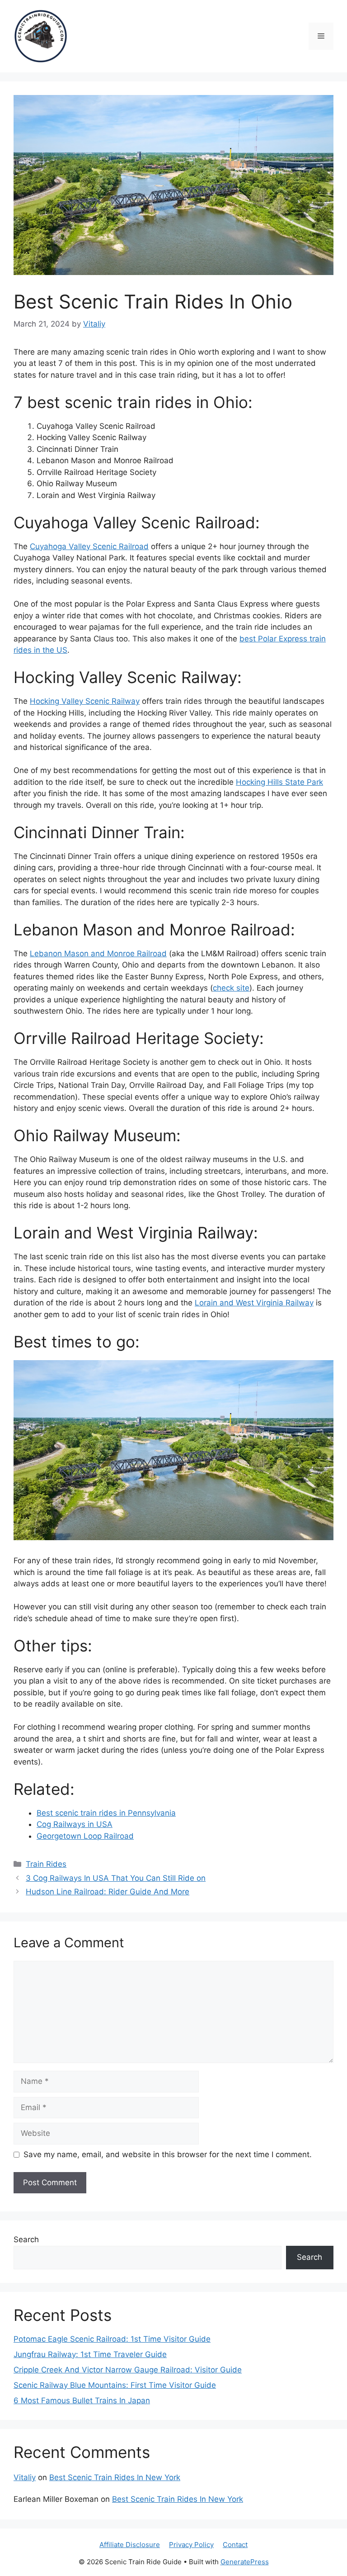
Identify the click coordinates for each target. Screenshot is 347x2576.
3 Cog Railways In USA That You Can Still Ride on (116, 1878)
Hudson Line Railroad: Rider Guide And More (108, 1892)
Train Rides (46, 1864)
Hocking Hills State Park (279, 782)
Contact (235, 2545)
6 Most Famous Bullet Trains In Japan (82, 2400)
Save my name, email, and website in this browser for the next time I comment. (168, 2154)
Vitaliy (25, 2477)
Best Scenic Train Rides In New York (115, 2477)
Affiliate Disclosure (130, 2545)
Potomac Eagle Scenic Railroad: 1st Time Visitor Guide (112, 2339)
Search (26, 2239)
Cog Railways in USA (75, 1824)
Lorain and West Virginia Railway (254, 1303)
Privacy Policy (191, 2545)
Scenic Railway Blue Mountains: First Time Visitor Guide (115, 2385)
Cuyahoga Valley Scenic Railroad (89, 546)
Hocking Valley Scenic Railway (85, 701)
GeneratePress (245, 2562)
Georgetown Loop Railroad (85, 1836)
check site (231, 988)
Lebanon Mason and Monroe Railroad (98, 954)
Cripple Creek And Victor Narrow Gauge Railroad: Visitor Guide (128, 2370)
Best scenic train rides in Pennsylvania (106, 1813)
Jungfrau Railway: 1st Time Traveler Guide (90, 2354)
